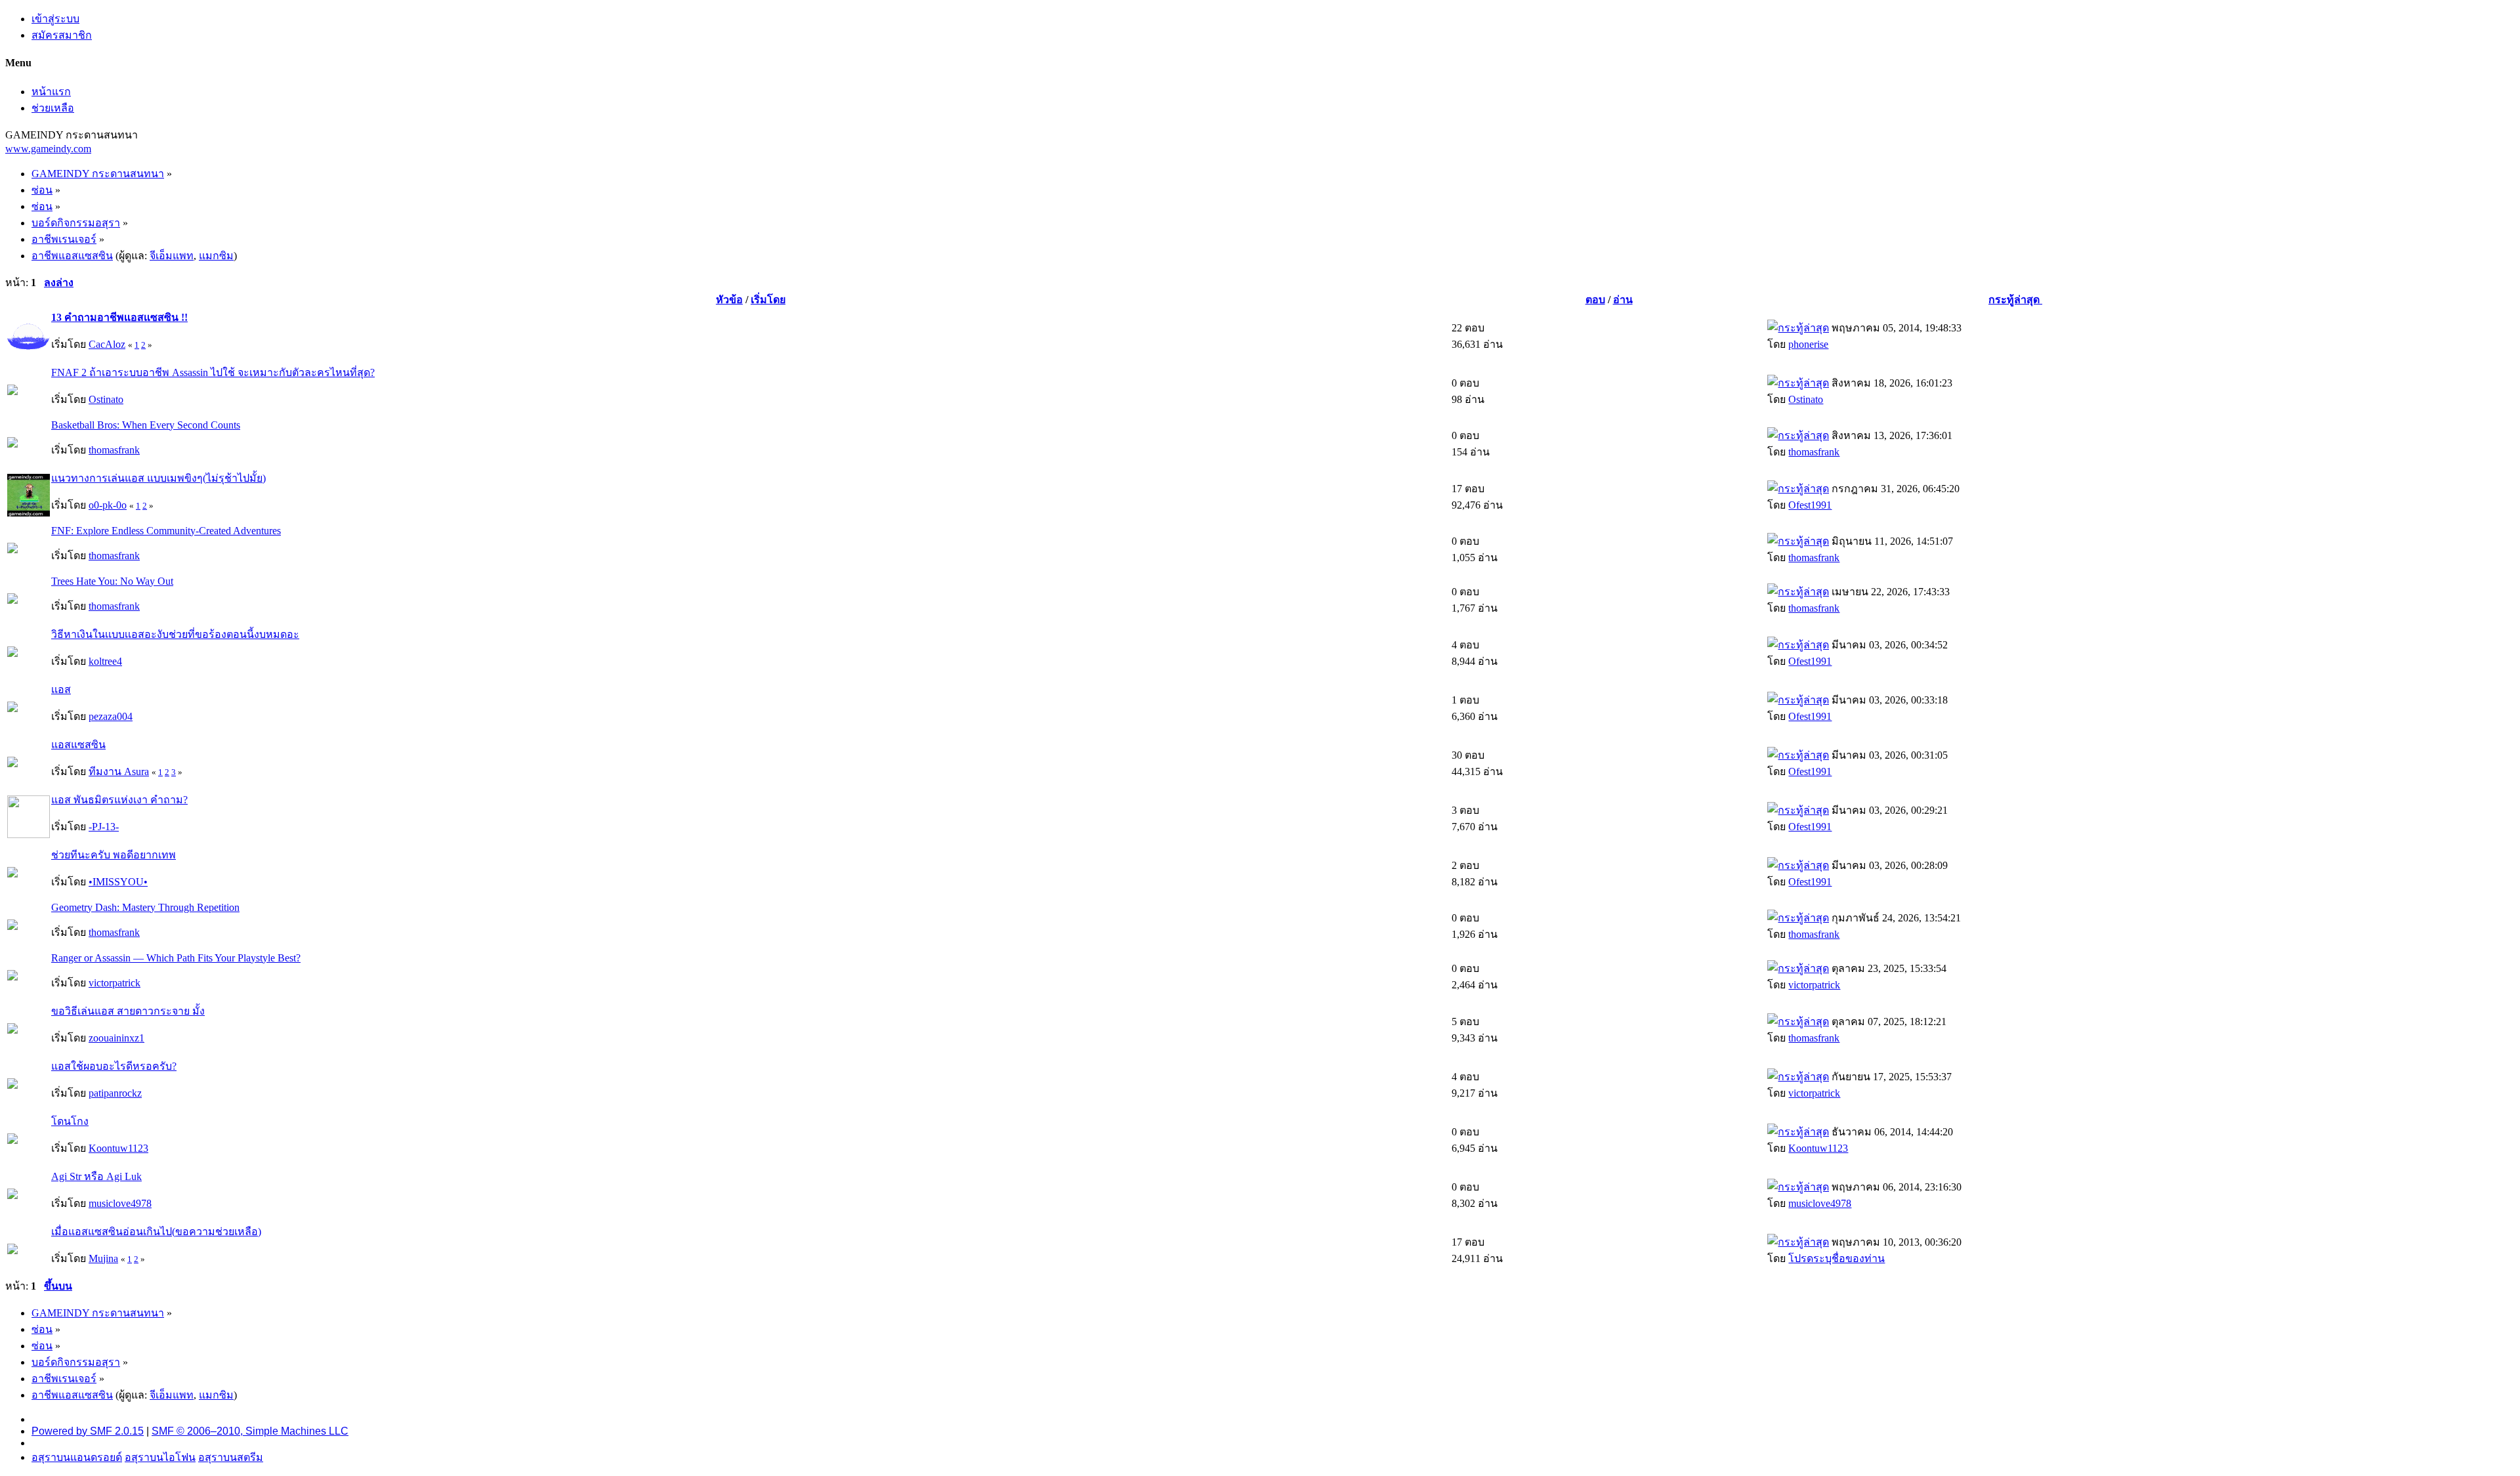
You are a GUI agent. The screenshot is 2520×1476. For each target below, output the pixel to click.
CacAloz (107, 344)
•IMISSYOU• (118, 882)
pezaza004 (111, 716)
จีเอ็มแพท (172, 256)
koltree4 (105, 661)
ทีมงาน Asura (119, 771)
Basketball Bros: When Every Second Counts (146, 425)
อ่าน (1623, 300)
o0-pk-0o (108, 505)
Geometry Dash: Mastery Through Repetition (145, 907)
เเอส (61, 689)
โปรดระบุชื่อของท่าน (1837, 1258)
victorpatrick (115, 983)
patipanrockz (115, 1093)
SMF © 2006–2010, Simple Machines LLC (250, 1431)
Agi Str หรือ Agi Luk (96, 1176)
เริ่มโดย (768, 300)
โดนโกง (70, 1121)
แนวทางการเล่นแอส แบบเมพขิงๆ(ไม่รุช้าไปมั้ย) (158, 478)
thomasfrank (114, 450)
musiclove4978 (120, 1203)
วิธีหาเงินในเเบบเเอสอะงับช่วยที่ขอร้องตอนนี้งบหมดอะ (175, 634)
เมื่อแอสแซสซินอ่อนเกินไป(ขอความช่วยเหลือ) (156, 1232)
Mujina (103, 1258)
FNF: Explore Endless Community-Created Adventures (166, 531)
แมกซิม (216, 256)
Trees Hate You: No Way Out (112, 581)
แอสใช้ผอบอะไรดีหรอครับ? (114, 1066)
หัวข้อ (729, 300)
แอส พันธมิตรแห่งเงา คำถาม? (119, 800)
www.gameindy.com (48, 149)
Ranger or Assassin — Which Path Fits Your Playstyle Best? (176, 958)
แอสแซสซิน (78, 745)
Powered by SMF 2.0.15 (88, 1431)
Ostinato (106, 399)
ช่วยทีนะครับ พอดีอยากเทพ (114, 855)
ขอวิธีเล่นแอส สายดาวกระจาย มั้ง (128, 1011)
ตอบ (1595, 300)
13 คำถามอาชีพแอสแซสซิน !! (119, 317)
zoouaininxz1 (116, 1038)
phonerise (1808, 344)
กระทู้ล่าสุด (2015, 300)
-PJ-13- (104, 827)
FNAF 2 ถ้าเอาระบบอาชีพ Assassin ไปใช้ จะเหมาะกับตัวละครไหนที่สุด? (213, 372)
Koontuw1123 (118, 1148)
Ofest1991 (1810, 505)
